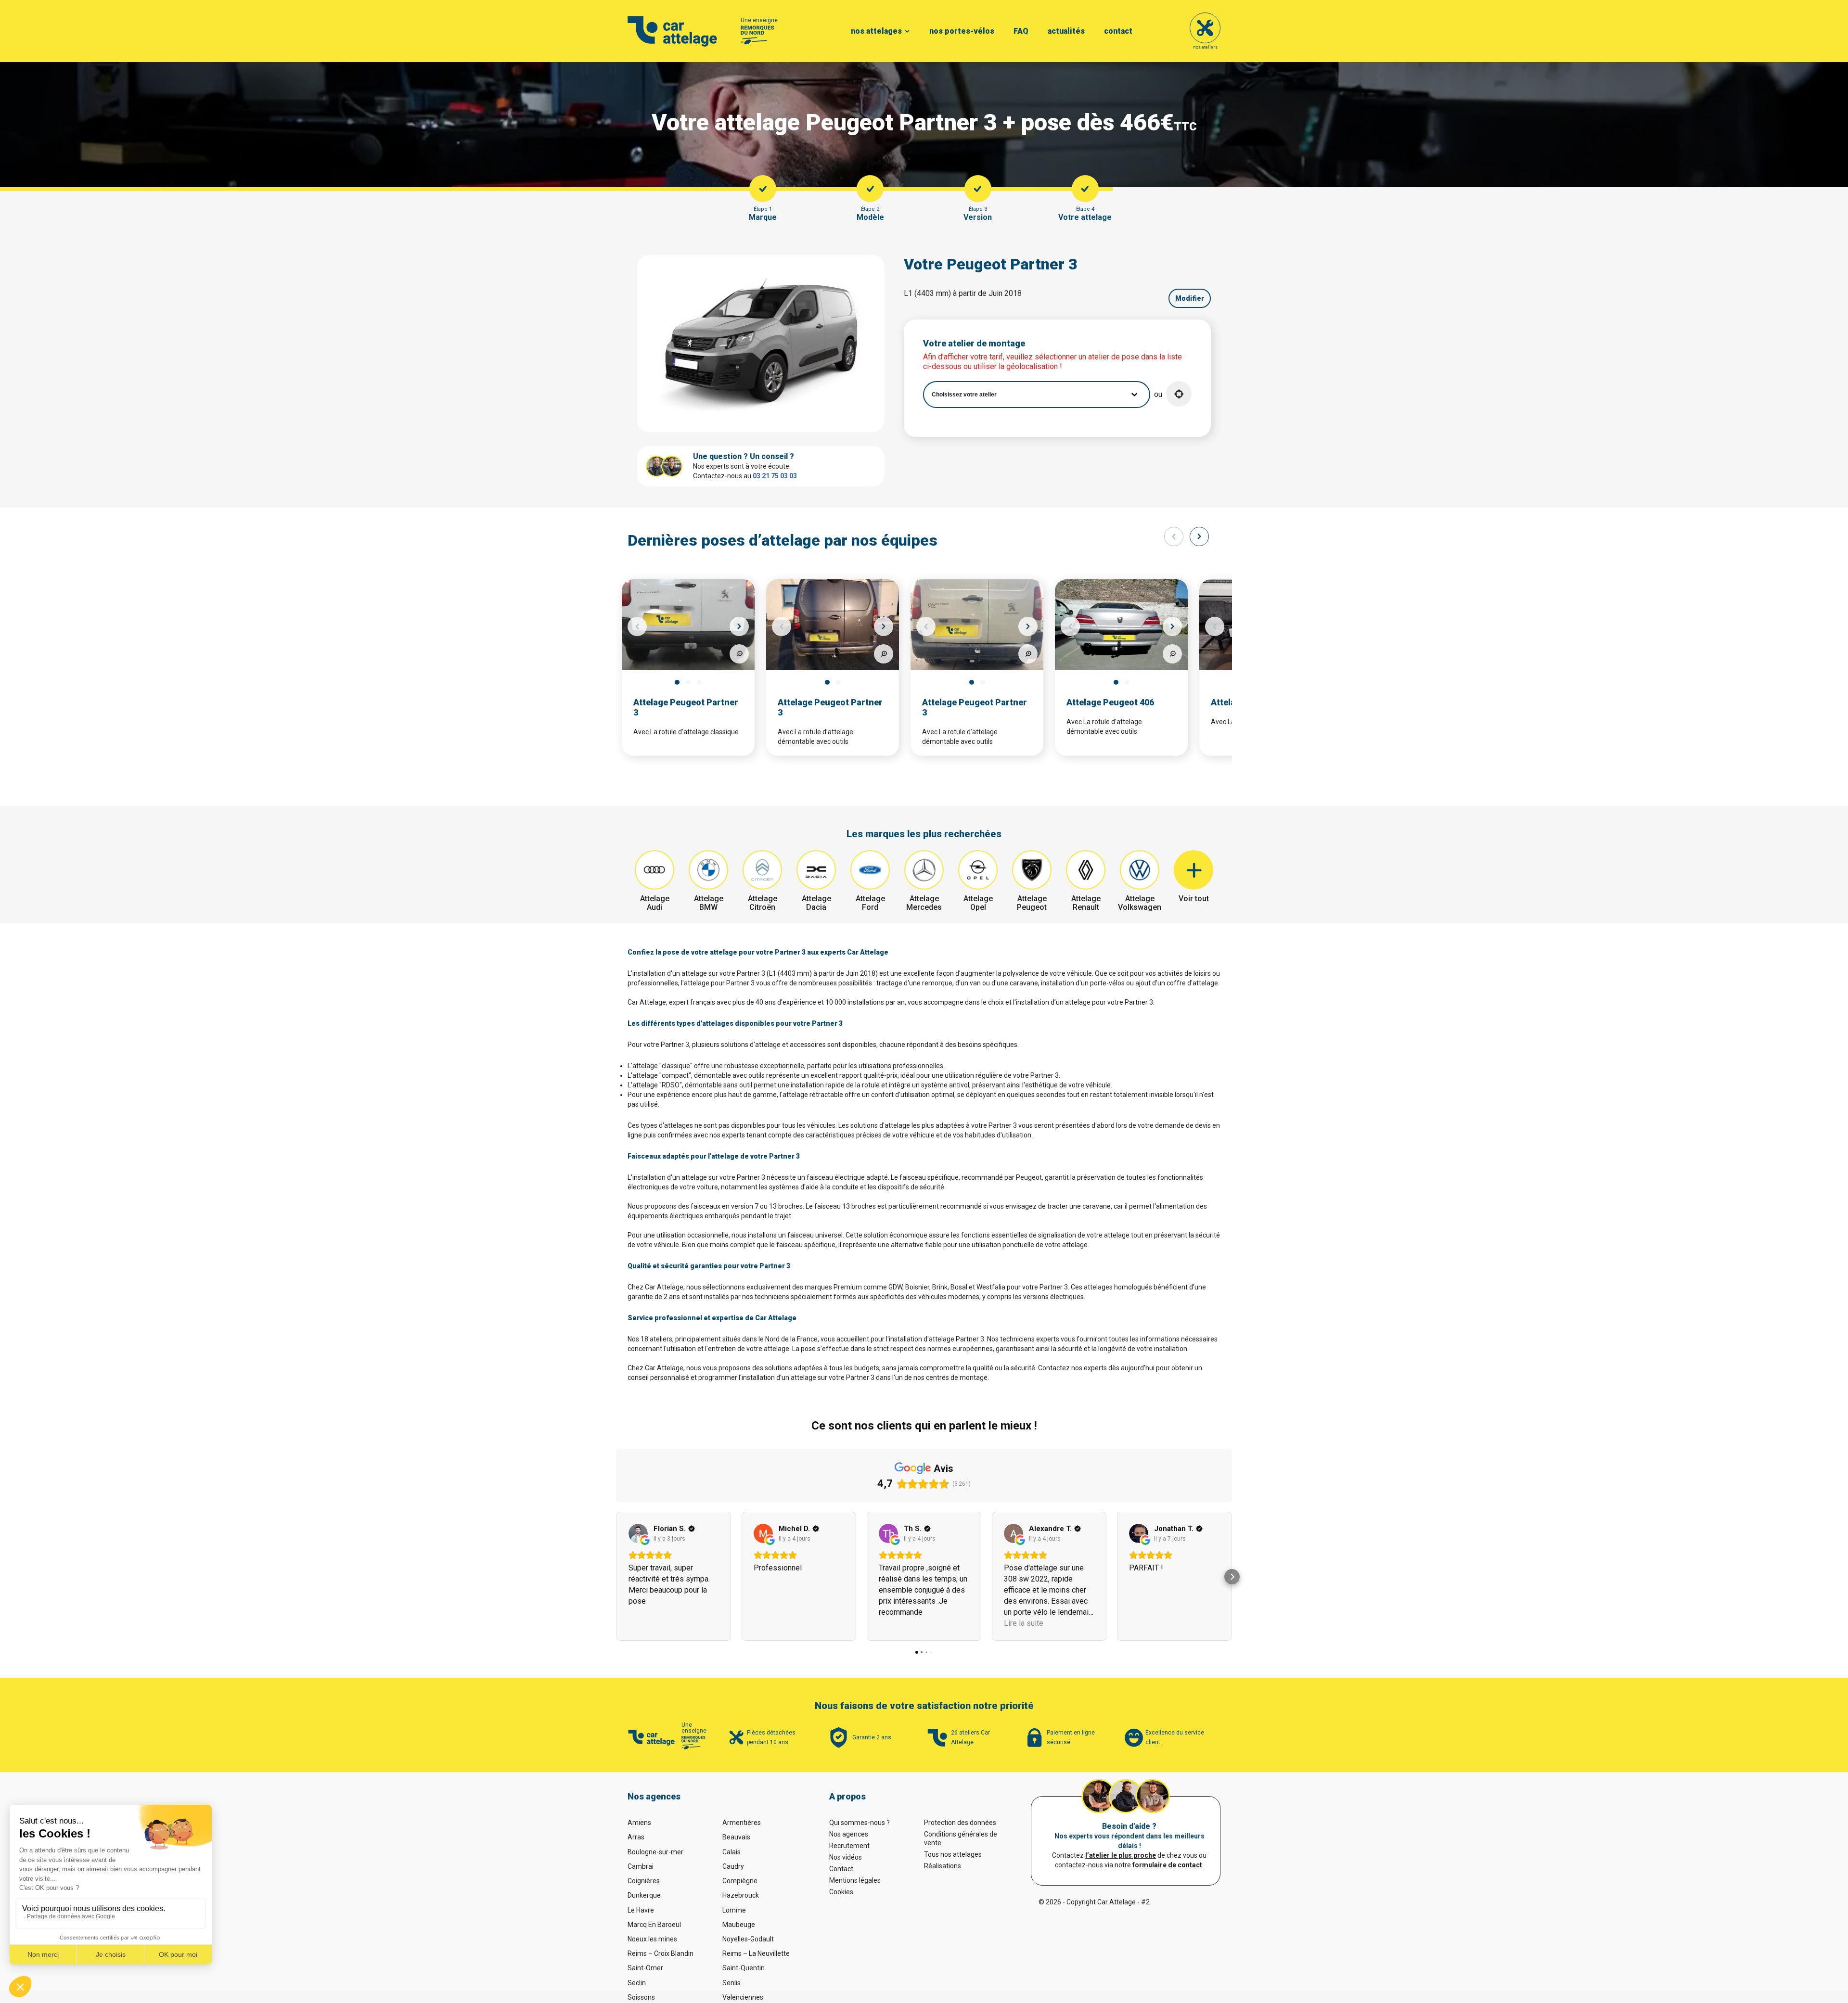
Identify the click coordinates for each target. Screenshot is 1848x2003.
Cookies (841, 1892)
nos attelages (876, 31)
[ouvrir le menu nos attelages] (907, 31)
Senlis (731, 1983)
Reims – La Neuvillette (756, 1953)
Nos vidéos (846, 1857)
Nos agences (849, 1834)
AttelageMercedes (924, 903)
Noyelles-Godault (748, 1939)
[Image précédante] (637, 626)
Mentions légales (855, 1880)
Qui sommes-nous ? (860, 1823)
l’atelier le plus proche (1121, 1855)
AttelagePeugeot (1032, 903)
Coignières (644, 1881)
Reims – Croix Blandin (661, 1953)
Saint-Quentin (744, 1968)
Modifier (1190, 298)
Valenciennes (743, 1997)
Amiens (639, 1823)
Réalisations (943, 1866)
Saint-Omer (645, 1968)
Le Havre (641, 1910)
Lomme (734, 1910)
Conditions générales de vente (961, 1838)
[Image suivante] (739, 626)
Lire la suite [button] (1024, 1623)
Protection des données (960, 1823)
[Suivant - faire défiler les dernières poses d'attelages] (1199, 536)
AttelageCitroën (763, 903)
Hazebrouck (741, 1895)
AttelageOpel (978, 903)
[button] (1179, 394)
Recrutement (849, 1846)
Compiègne (740, 1881)
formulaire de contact (1167, 1865)
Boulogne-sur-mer (655, 1852)
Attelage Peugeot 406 (1110, 702)
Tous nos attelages (953, 1854)
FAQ (1021, 31)
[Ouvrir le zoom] (739, 654)
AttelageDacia (816, 903)
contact (1118, 31)
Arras (636, 1837)
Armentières (742, 1823)
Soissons (641, 1997)
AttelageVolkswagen (1140, 903)
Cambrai (641, 1866)
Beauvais (736, 1837)
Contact (841, 1869)
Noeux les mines (652, 1939)
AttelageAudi (655, 903)
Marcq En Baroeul (654, 1925)
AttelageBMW (709, 903)
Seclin (637, 1983)
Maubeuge (739, 1925)
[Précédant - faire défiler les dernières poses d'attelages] (1174, 536)
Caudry (733, 1866)
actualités (1066, 31)
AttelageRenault (1086, 903)
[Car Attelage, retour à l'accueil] (673, 31)
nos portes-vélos (962, 31)
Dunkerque (644, 1895)
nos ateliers (1205, 47)
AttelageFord (870, 903)
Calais (731, 1852)
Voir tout (1194, 899)
